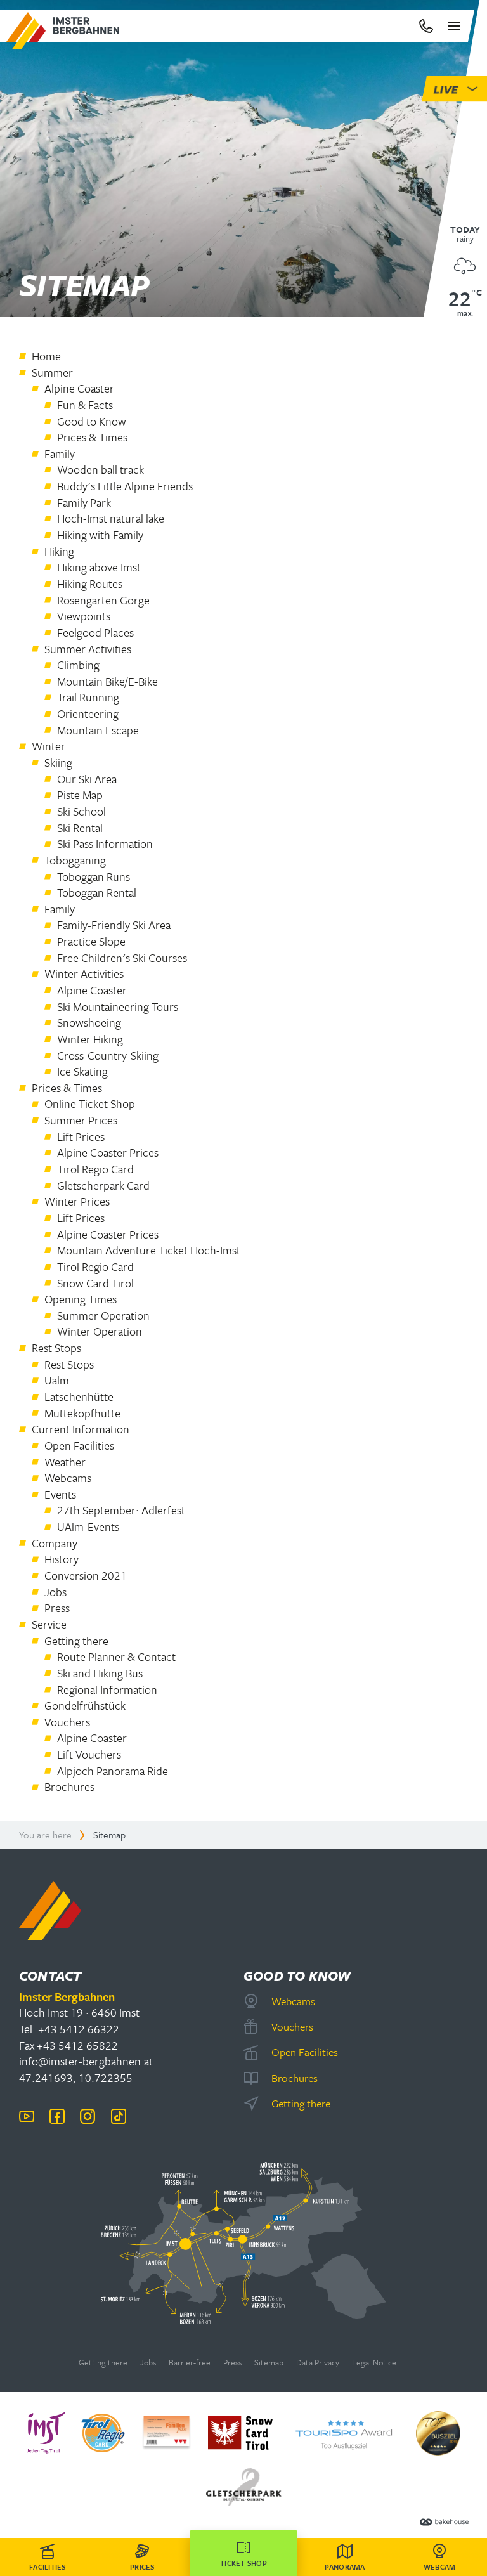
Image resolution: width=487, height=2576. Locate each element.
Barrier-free (190, 2363)
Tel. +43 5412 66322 (69, 2029)
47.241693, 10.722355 (76, 2078)
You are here (45, 1835)
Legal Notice (374, 2363)
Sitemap (269, 2363)
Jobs (148, 2363)
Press (232, 2363)
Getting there (103, 2363)
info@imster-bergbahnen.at (86, 2061)
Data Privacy (318, 2363)
